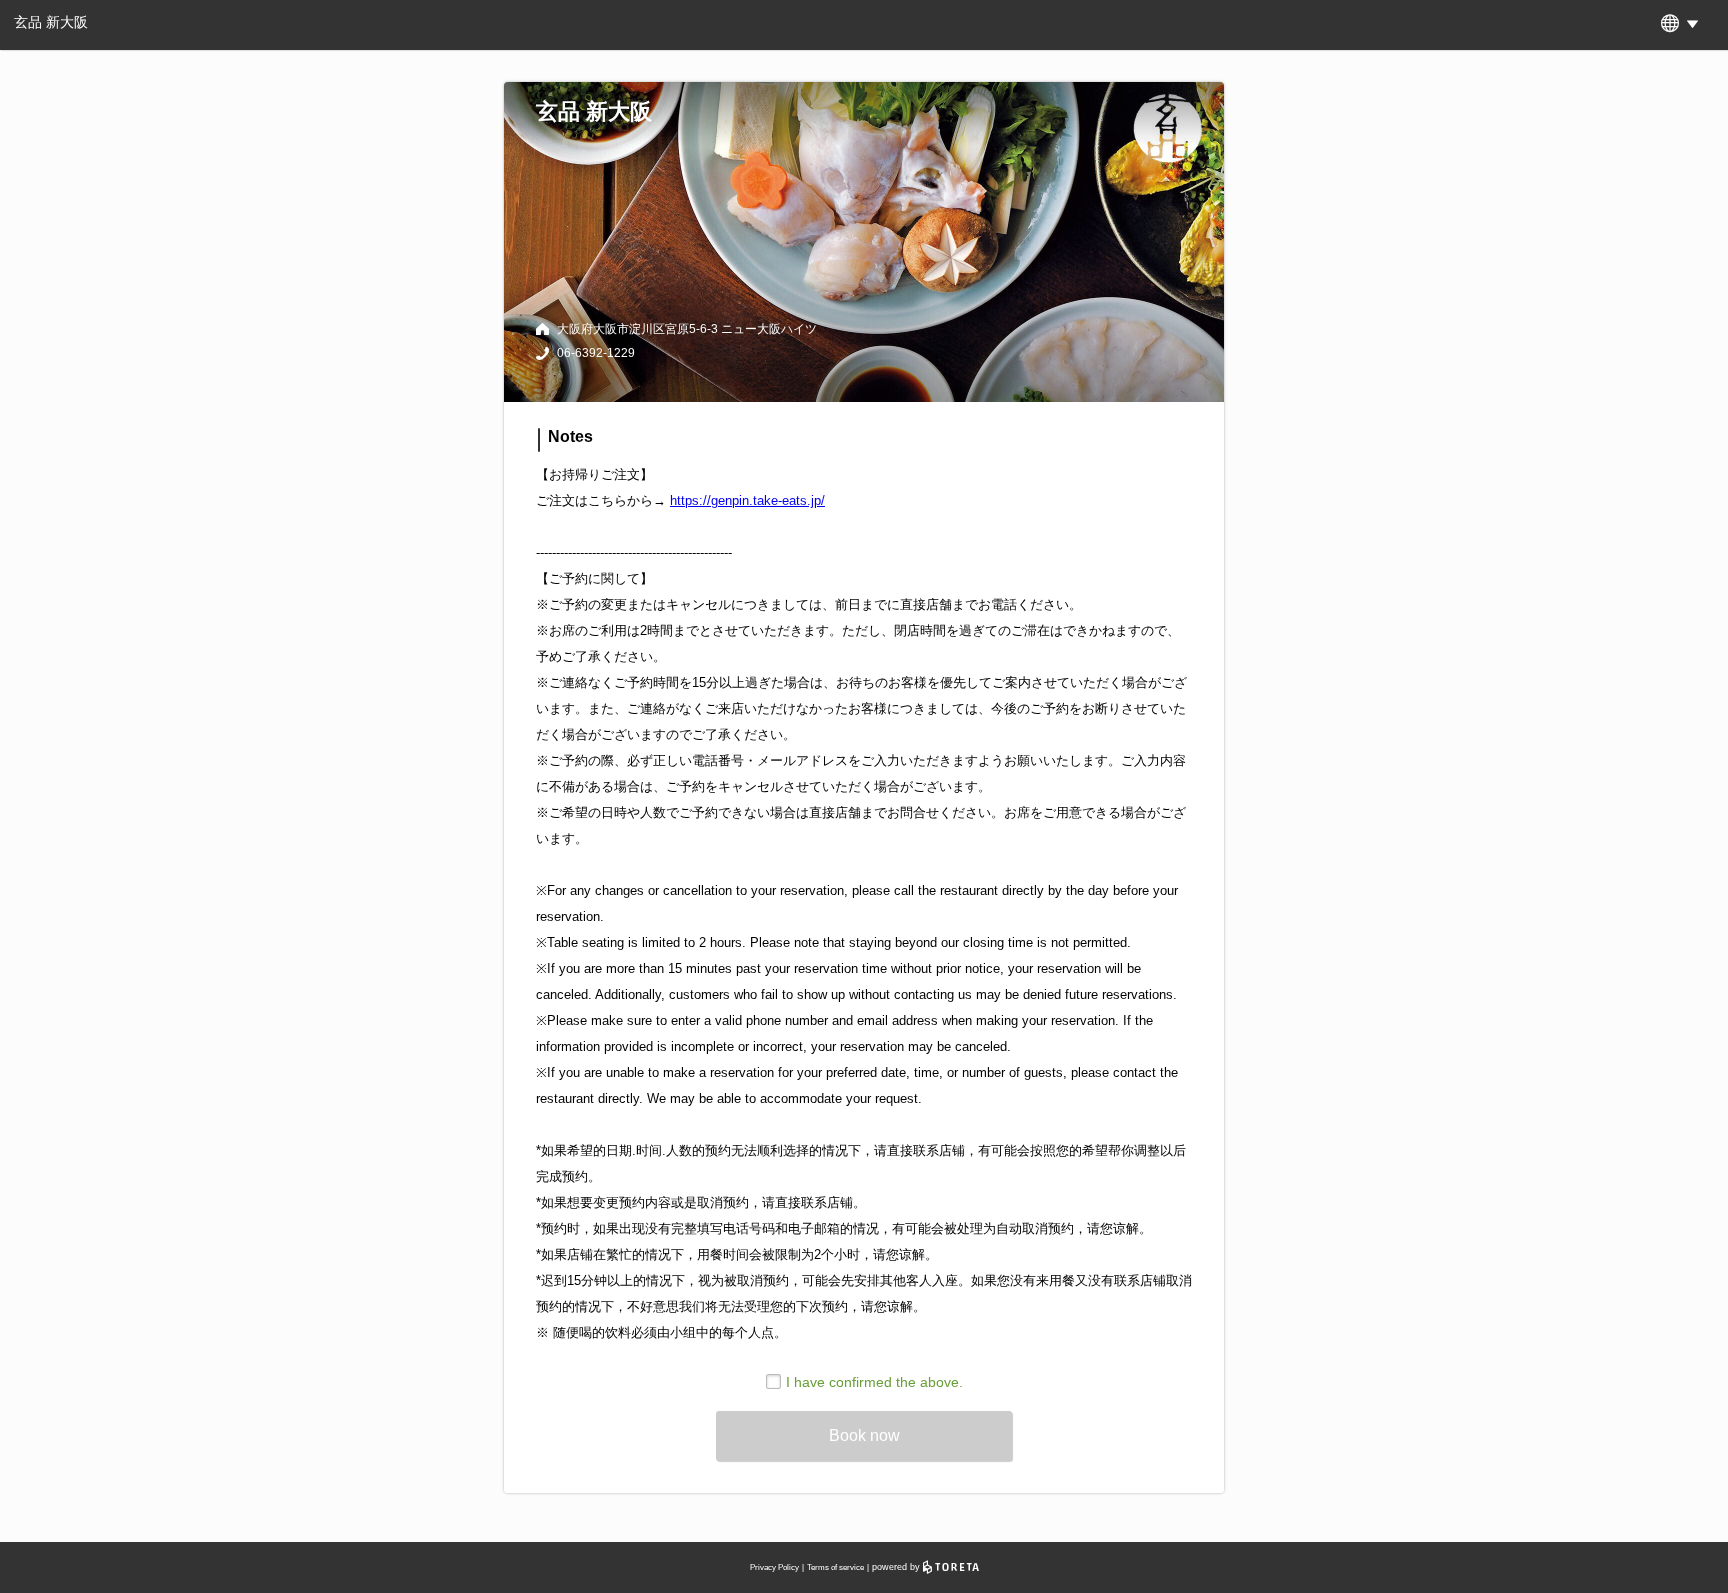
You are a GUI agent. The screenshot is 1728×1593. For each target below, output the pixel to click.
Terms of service (835, 1567)
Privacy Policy (774, 1567)
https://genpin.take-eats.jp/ (747, 500)
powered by (897, 1567)
